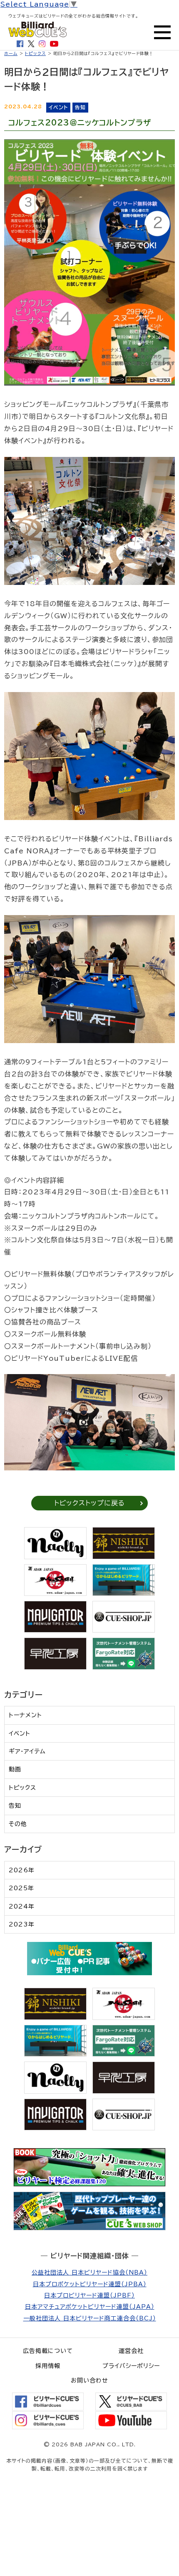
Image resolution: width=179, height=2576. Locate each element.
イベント (20, 1733)
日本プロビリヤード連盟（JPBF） (89, 2295)
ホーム (11, 53)
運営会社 (131, 2351)
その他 (18, 1824)
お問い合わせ (89, 2380)
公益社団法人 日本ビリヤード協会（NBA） (89, 2272)
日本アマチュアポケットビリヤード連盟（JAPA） (90, 2307)
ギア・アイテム (27, 1751)
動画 (15, 1769)
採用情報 (48, 2366)
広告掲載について (48, 2351)
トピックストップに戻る (89, 1503)
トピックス (35, 53)
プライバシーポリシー (131, 2366)
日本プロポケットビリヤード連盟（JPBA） (90, 2284)
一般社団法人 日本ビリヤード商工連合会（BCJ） (90, 2318)
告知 (15, 1806)
